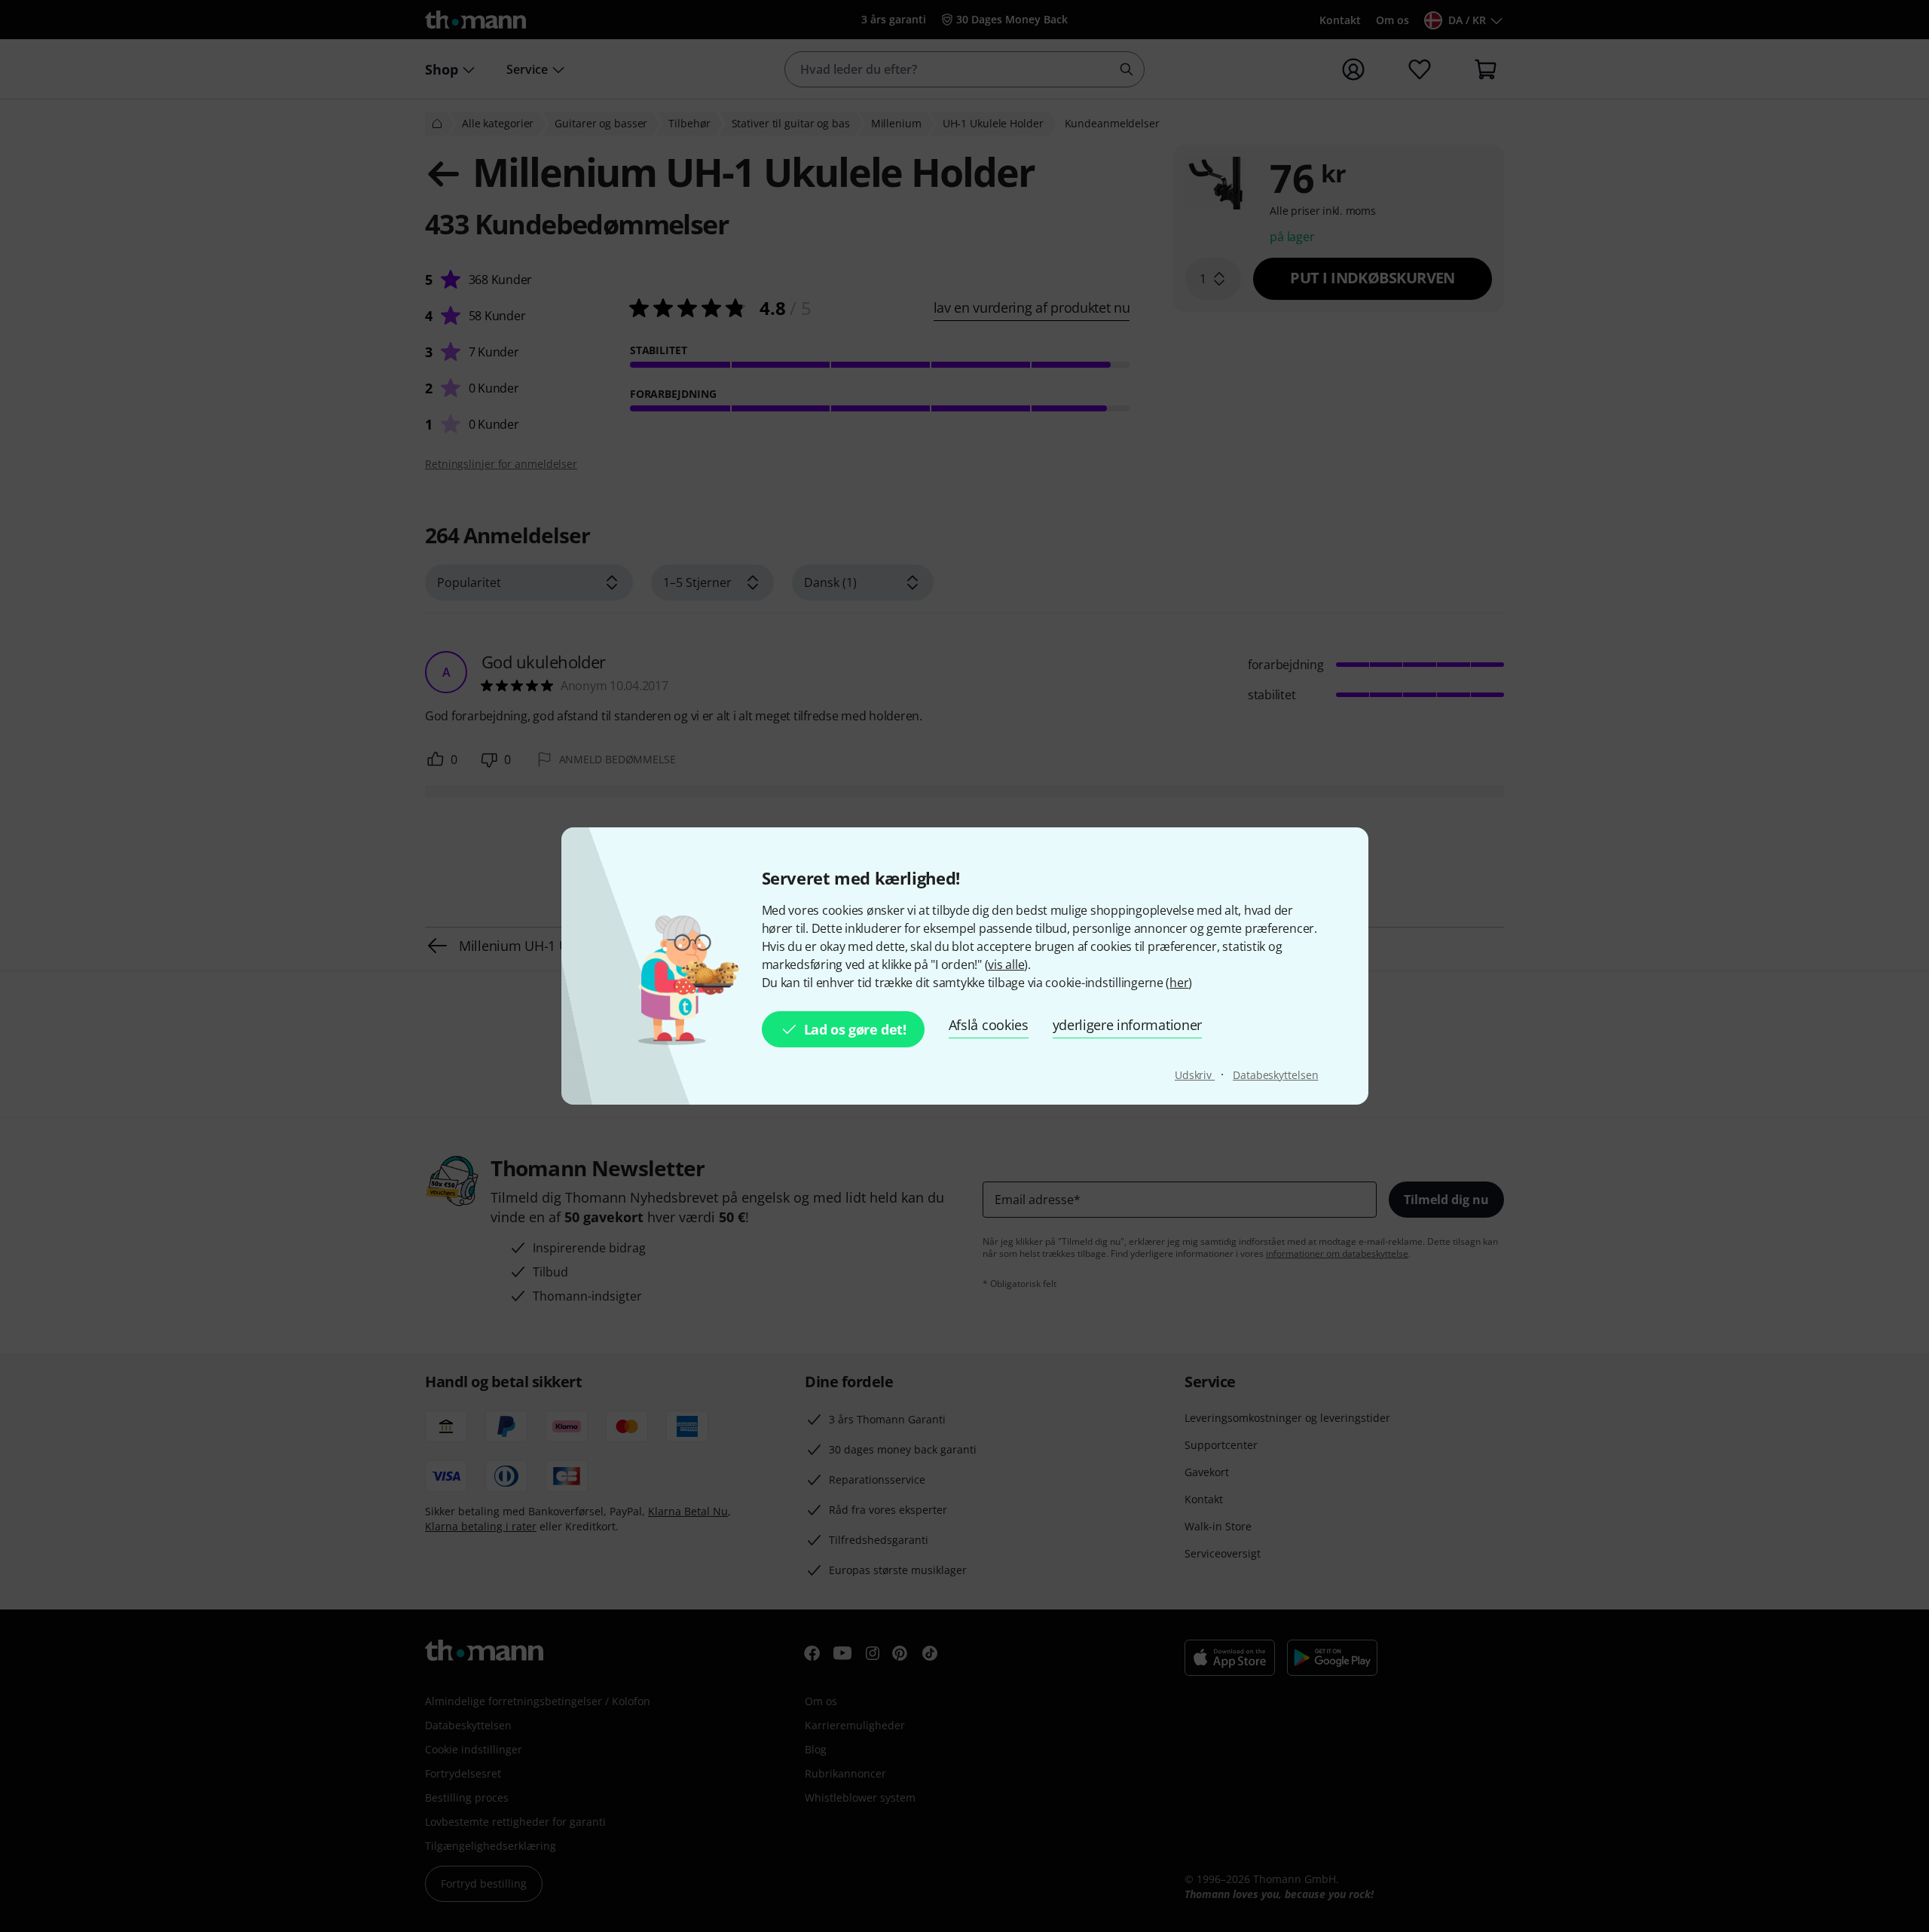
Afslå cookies (989, 1025)
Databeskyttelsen (1275, 1075)
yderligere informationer (1127, 1025)
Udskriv (1195, 1075)
